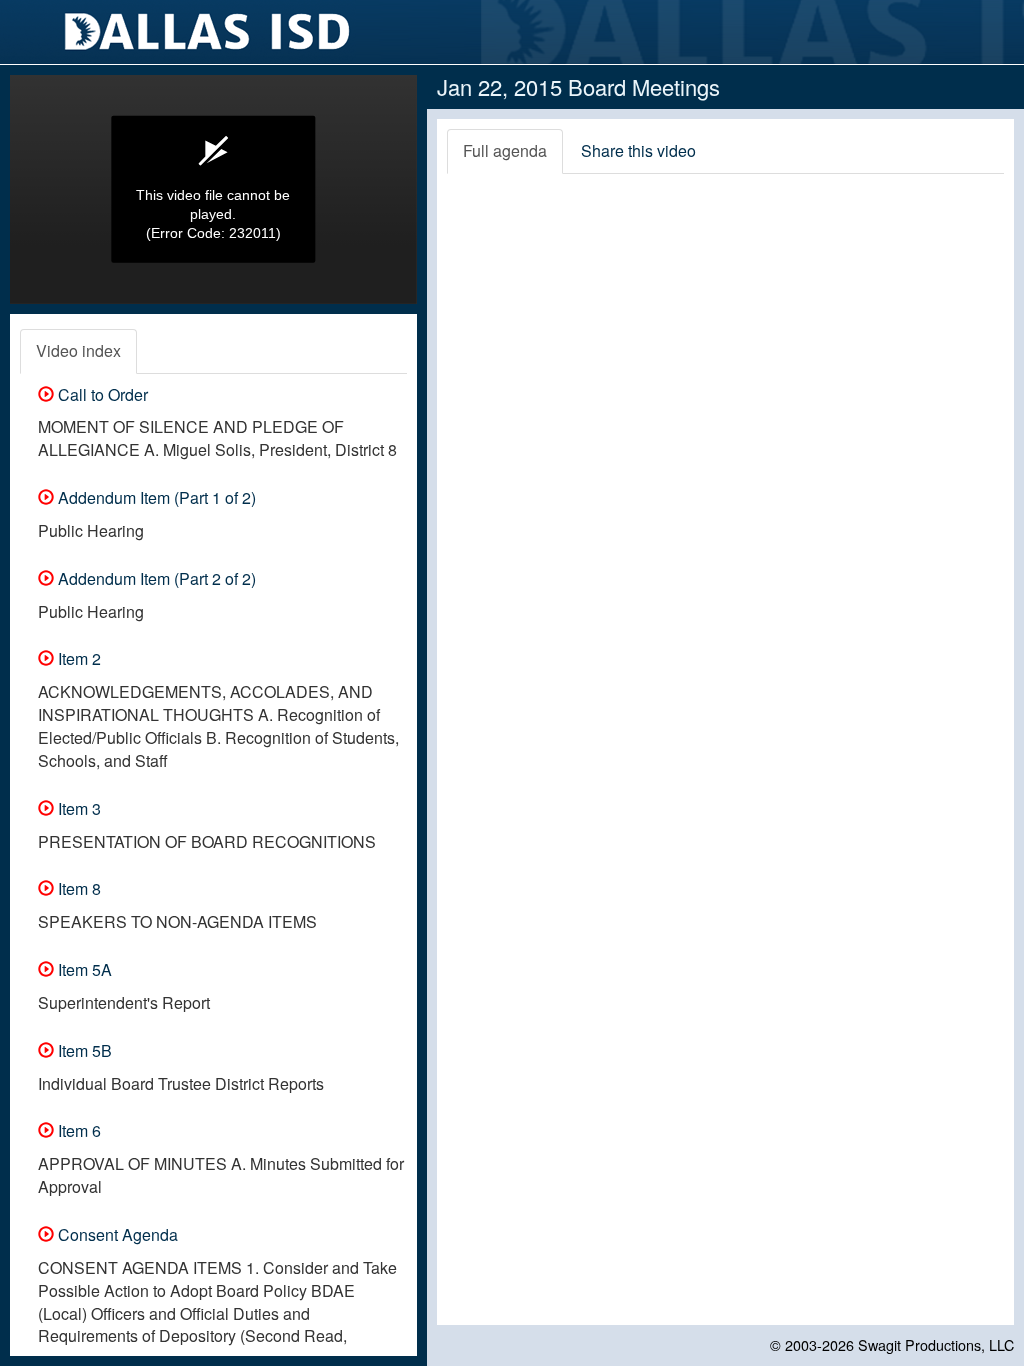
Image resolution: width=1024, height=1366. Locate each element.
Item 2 (77, 658)
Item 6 (77, 1130)
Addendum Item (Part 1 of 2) (155, 497)
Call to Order (101, 394)
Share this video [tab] (638, 150)
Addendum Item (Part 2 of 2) (155, 578)
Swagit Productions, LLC (936, 1344)
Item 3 (77, 808)
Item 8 (77, 888)
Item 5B (83, 1050)
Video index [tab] (78, 350)
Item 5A (83, 969)
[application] (213, 189)
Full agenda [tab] (505, 150)
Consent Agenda (116, 1234)
